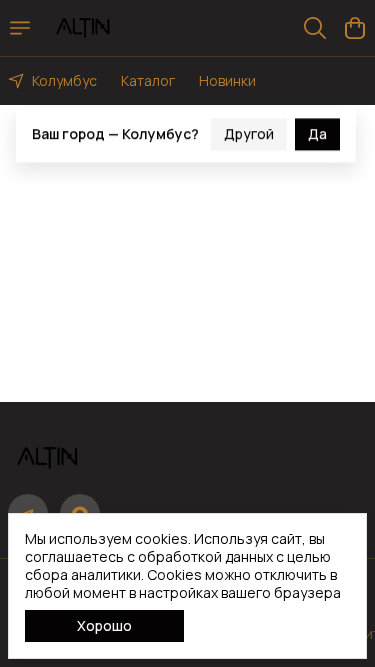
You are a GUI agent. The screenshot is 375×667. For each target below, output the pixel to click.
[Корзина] (355, 28)
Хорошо (104, 625)
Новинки (227, 80)
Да (317, 127)
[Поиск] (315, 28)
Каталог (148, 80)
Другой (249, 127)
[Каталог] (20, 28)
